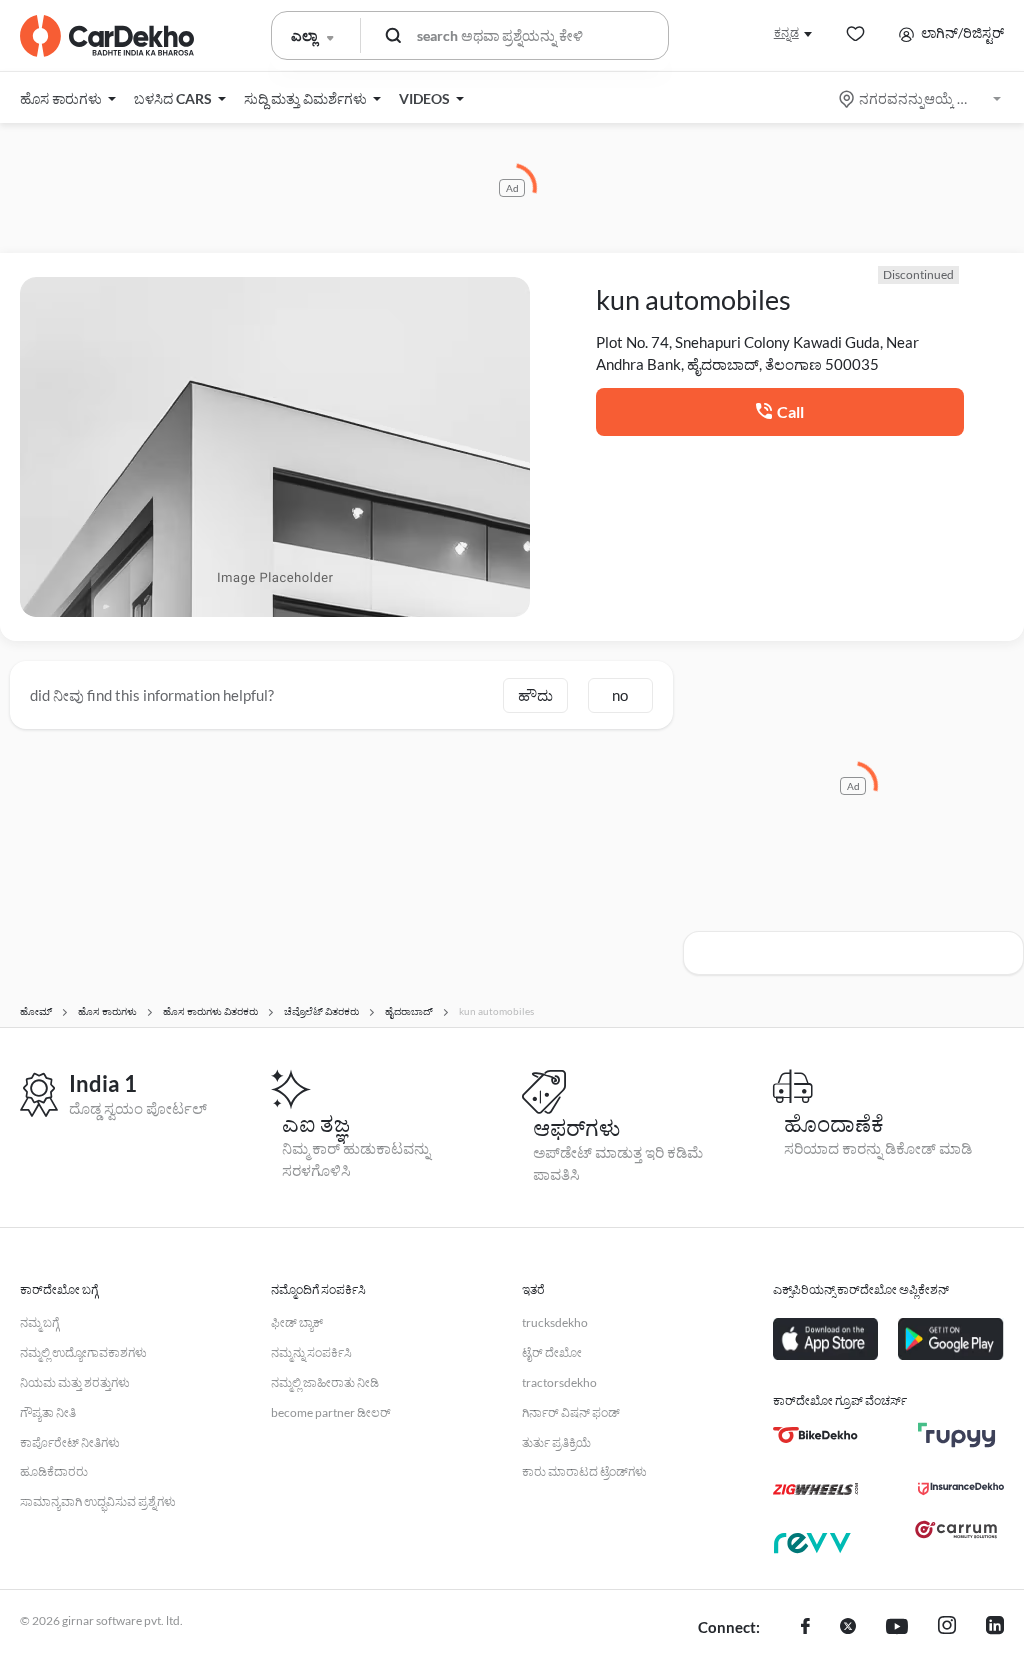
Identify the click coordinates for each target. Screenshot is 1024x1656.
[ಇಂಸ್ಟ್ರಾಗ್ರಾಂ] (947, 1628)
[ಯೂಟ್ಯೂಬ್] (897, 1628)
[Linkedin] (995, 1628)
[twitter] (848, 1628)
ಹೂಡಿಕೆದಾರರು (54, 1471)
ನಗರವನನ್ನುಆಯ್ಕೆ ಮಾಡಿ (921, 98)
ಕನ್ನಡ (786, 32)
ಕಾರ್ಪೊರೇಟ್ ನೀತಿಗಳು (70, 1442)
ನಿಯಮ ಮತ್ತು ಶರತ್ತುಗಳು (75, 1382)
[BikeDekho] (815, 1435)
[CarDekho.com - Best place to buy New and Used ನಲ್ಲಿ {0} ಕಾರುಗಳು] (107, 36)
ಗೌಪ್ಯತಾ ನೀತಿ (48, 1412)
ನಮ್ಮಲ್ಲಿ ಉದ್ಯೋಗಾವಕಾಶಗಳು (83, 1352)
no (620, 695)
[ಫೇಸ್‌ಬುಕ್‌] (805, 1628)
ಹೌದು (535, 695)
